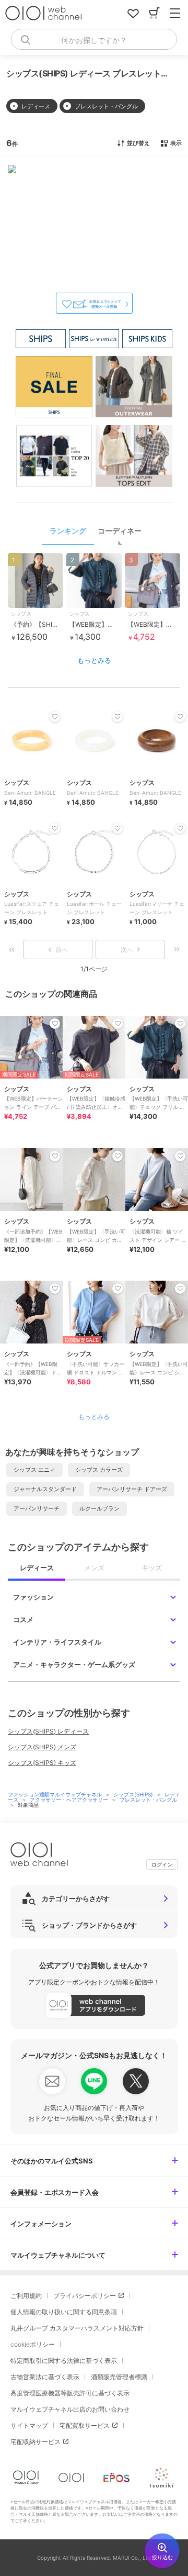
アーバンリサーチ (37, 1508)
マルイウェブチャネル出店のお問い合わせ (70, 2409)
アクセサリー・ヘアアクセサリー (70, 1800)
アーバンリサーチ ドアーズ (132, 1489)
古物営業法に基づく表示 (45, 2377)
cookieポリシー (33, 2344)
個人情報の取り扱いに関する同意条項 (64, 2312)
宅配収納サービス (36, 2442)
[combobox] (94, 39)
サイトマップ (29, 2425)
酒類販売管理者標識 (119, 2377)
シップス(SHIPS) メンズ (42, 1747)
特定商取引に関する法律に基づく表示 (64, 2361)
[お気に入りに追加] (55, 1024)
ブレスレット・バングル (148, 1800)
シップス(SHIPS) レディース (48, 1731)
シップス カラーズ (99, 1470)
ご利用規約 (26, 2296)
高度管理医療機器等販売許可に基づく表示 (70, 2393)
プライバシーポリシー (85, 2296)
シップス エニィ (34, 1470)
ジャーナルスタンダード (45, 1489)
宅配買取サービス (85, 2425)
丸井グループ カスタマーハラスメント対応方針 (77, 2328)
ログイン (162, 1864)
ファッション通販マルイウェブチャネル (56, 1794)
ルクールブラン (99, 1508)
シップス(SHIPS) (134, 1794)
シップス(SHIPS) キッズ (42, 1763)
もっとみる (94, 660)
